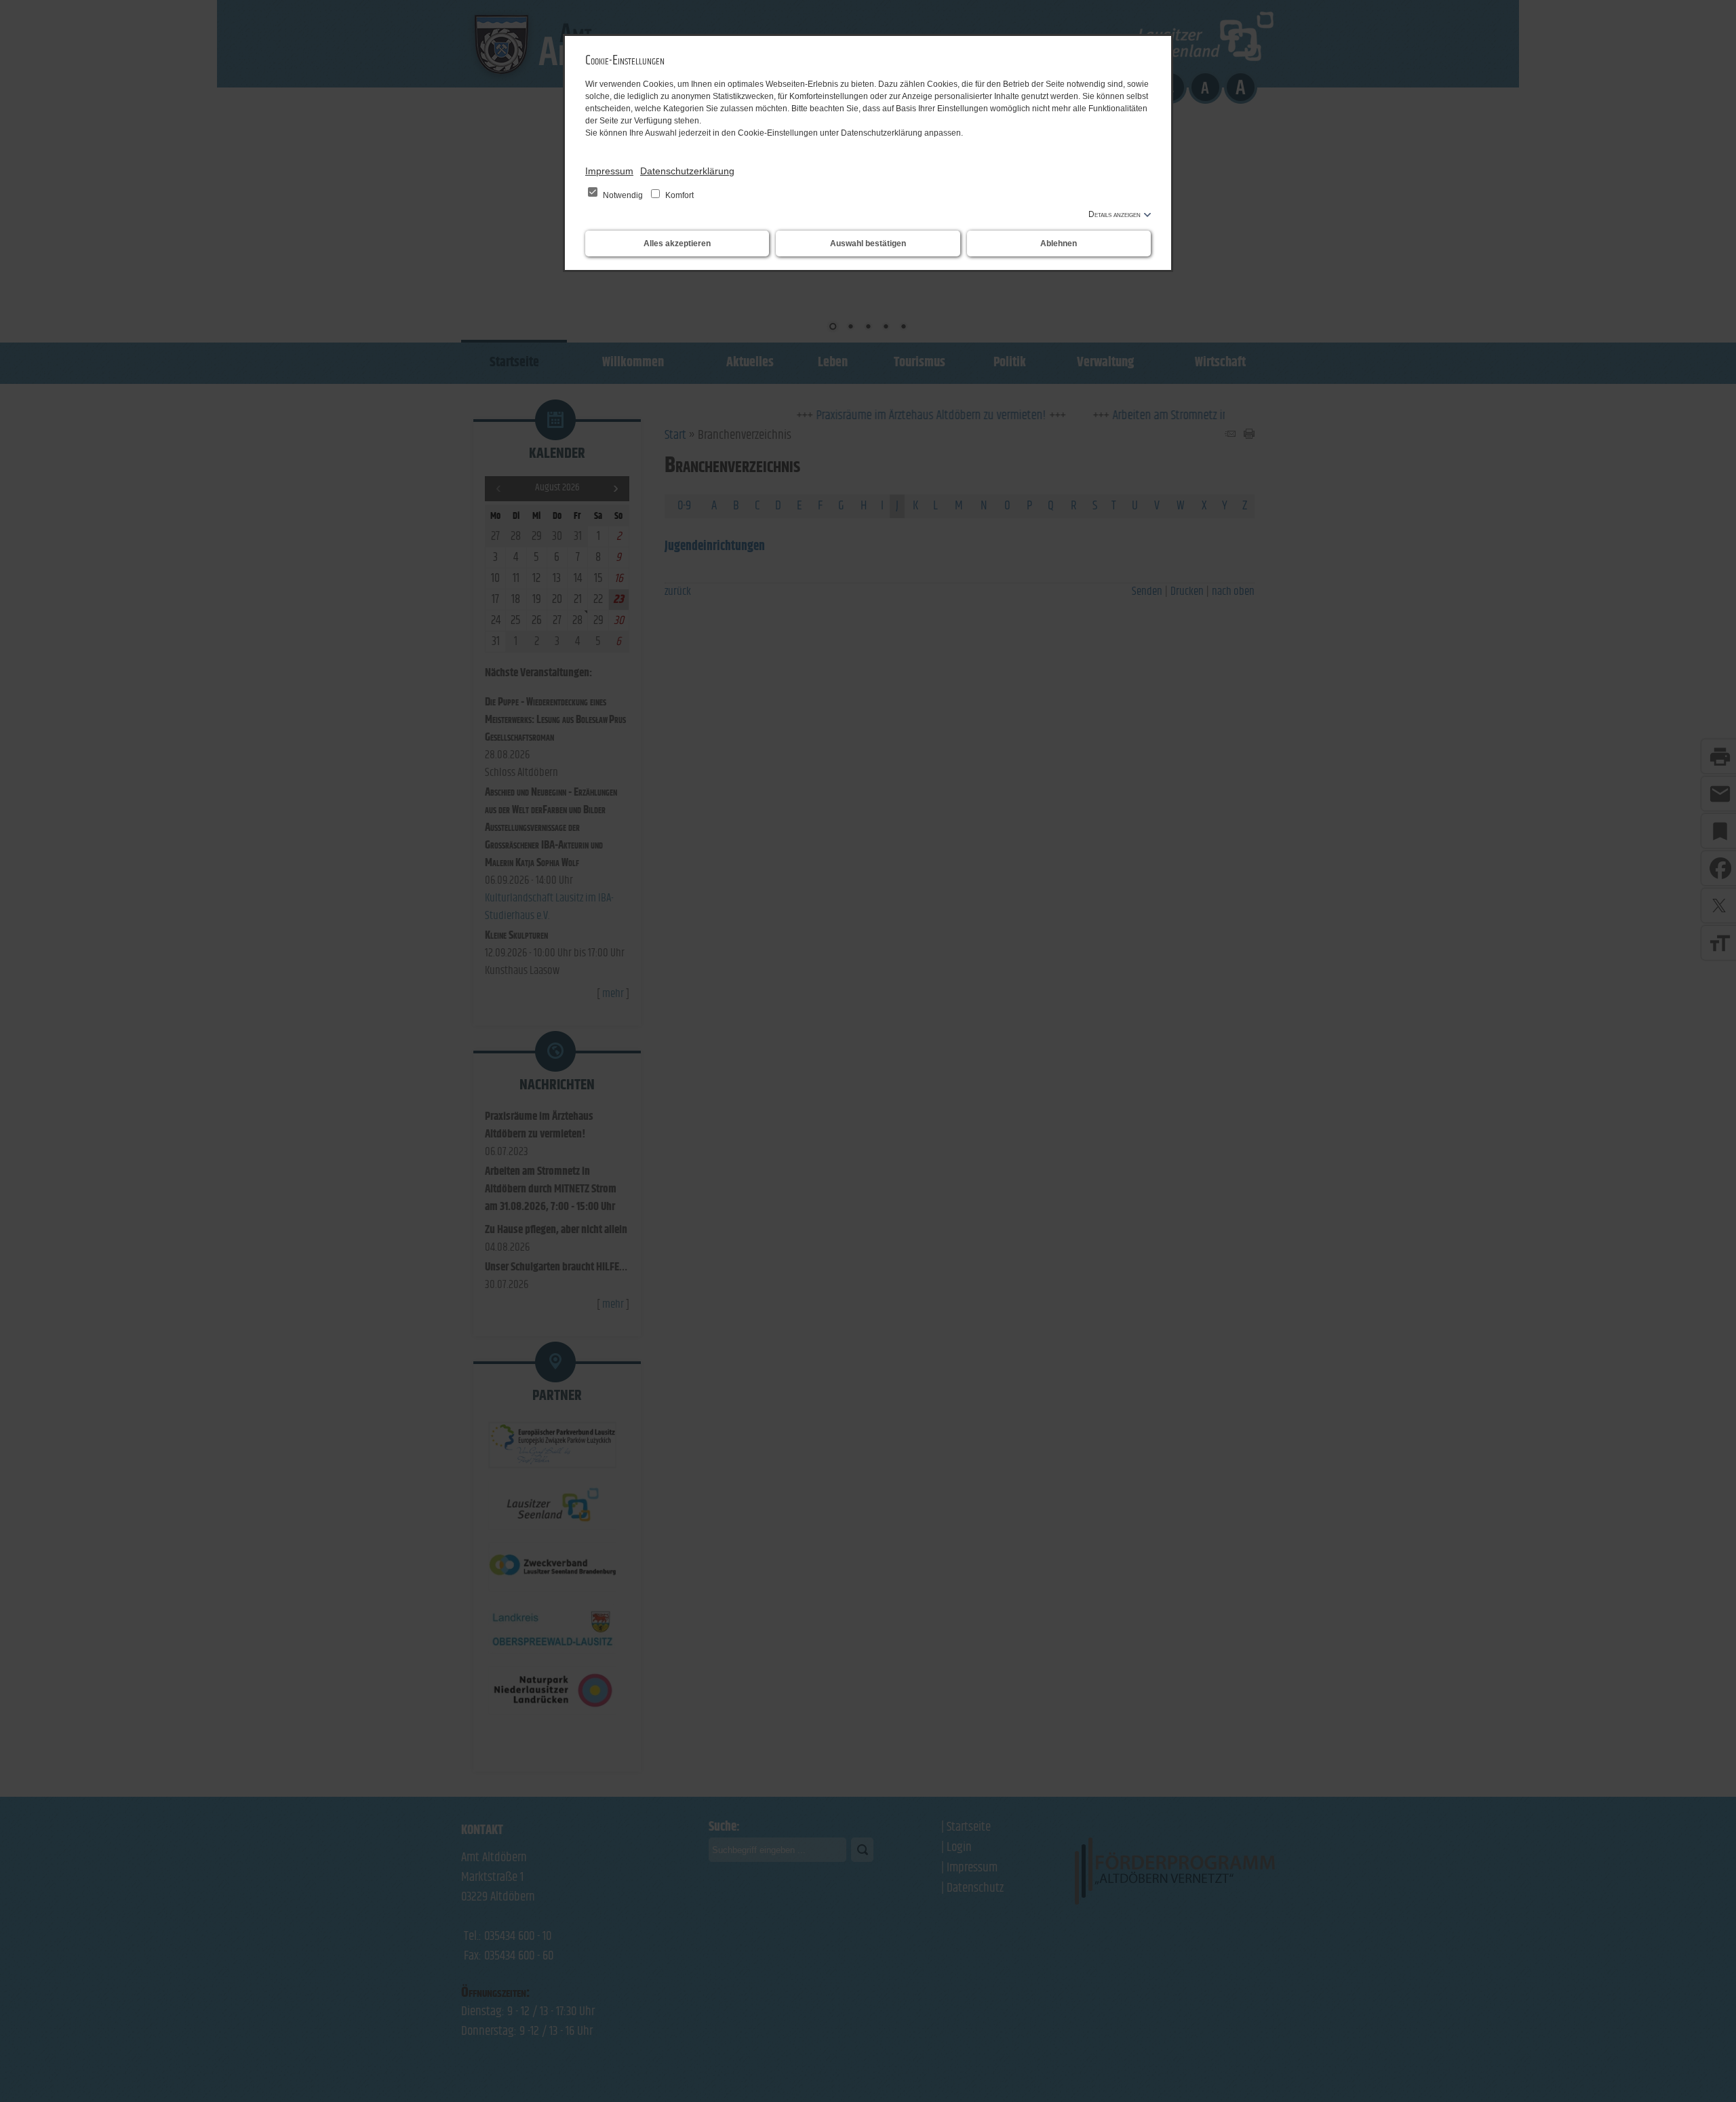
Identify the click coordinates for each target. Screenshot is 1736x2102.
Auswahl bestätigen (868, 244)
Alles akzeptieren (677, 244)
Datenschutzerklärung (687, 171)
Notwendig (623, 195)
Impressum (609, 171)
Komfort (678, 195)
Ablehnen (1059, 244)
